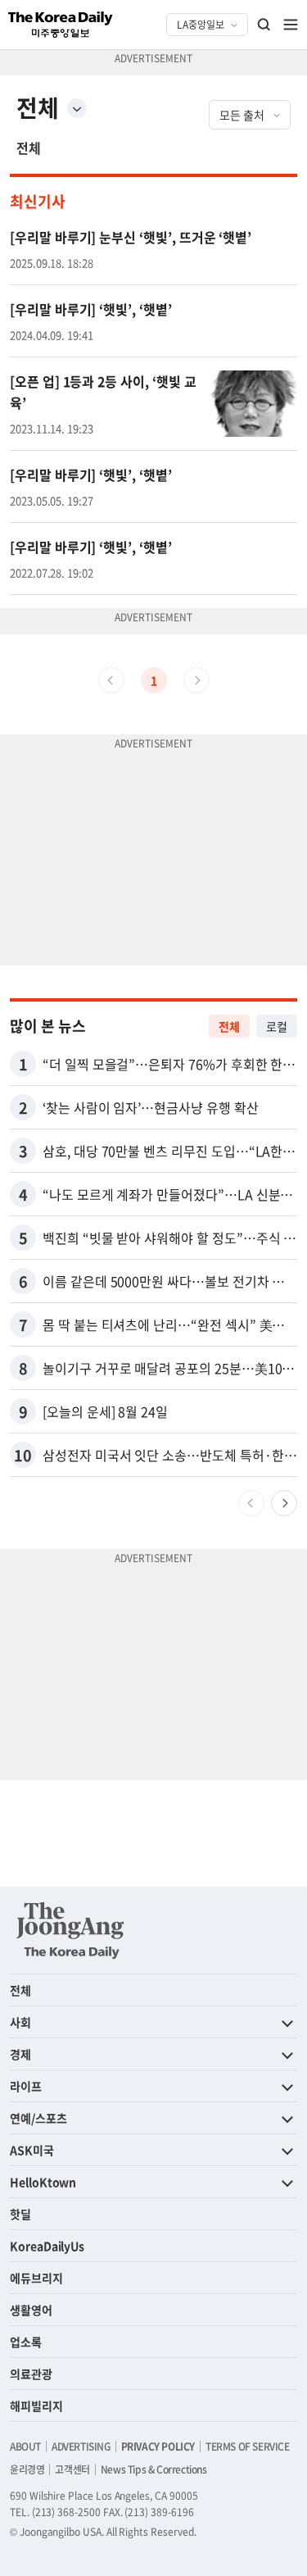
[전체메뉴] (291, 25)
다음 (284, 1503)
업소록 (26, 2342)
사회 (20, 2022)
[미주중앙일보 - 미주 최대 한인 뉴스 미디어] (61, 25)
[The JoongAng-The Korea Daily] (70, 1930)
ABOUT (25, 2447)
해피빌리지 (36, 2406)
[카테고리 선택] (77, 108)
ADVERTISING (81, 2447)
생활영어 (31, 2310)
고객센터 (72, 2469)
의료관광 (31, 2374)
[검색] (264, 25)
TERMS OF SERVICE (248, 2447)
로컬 (277, 1026)
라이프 (26, 2086)
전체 (29, 148)
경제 (20, 2054)
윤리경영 (27, 2469)
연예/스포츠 (38, 2118)
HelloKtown (43, 2182)
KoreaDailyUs (47, 2246)
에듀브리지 (36, 2278)
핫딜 (20, 2214)
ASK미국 (32, 2150)
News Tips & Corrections (154, 2469)
